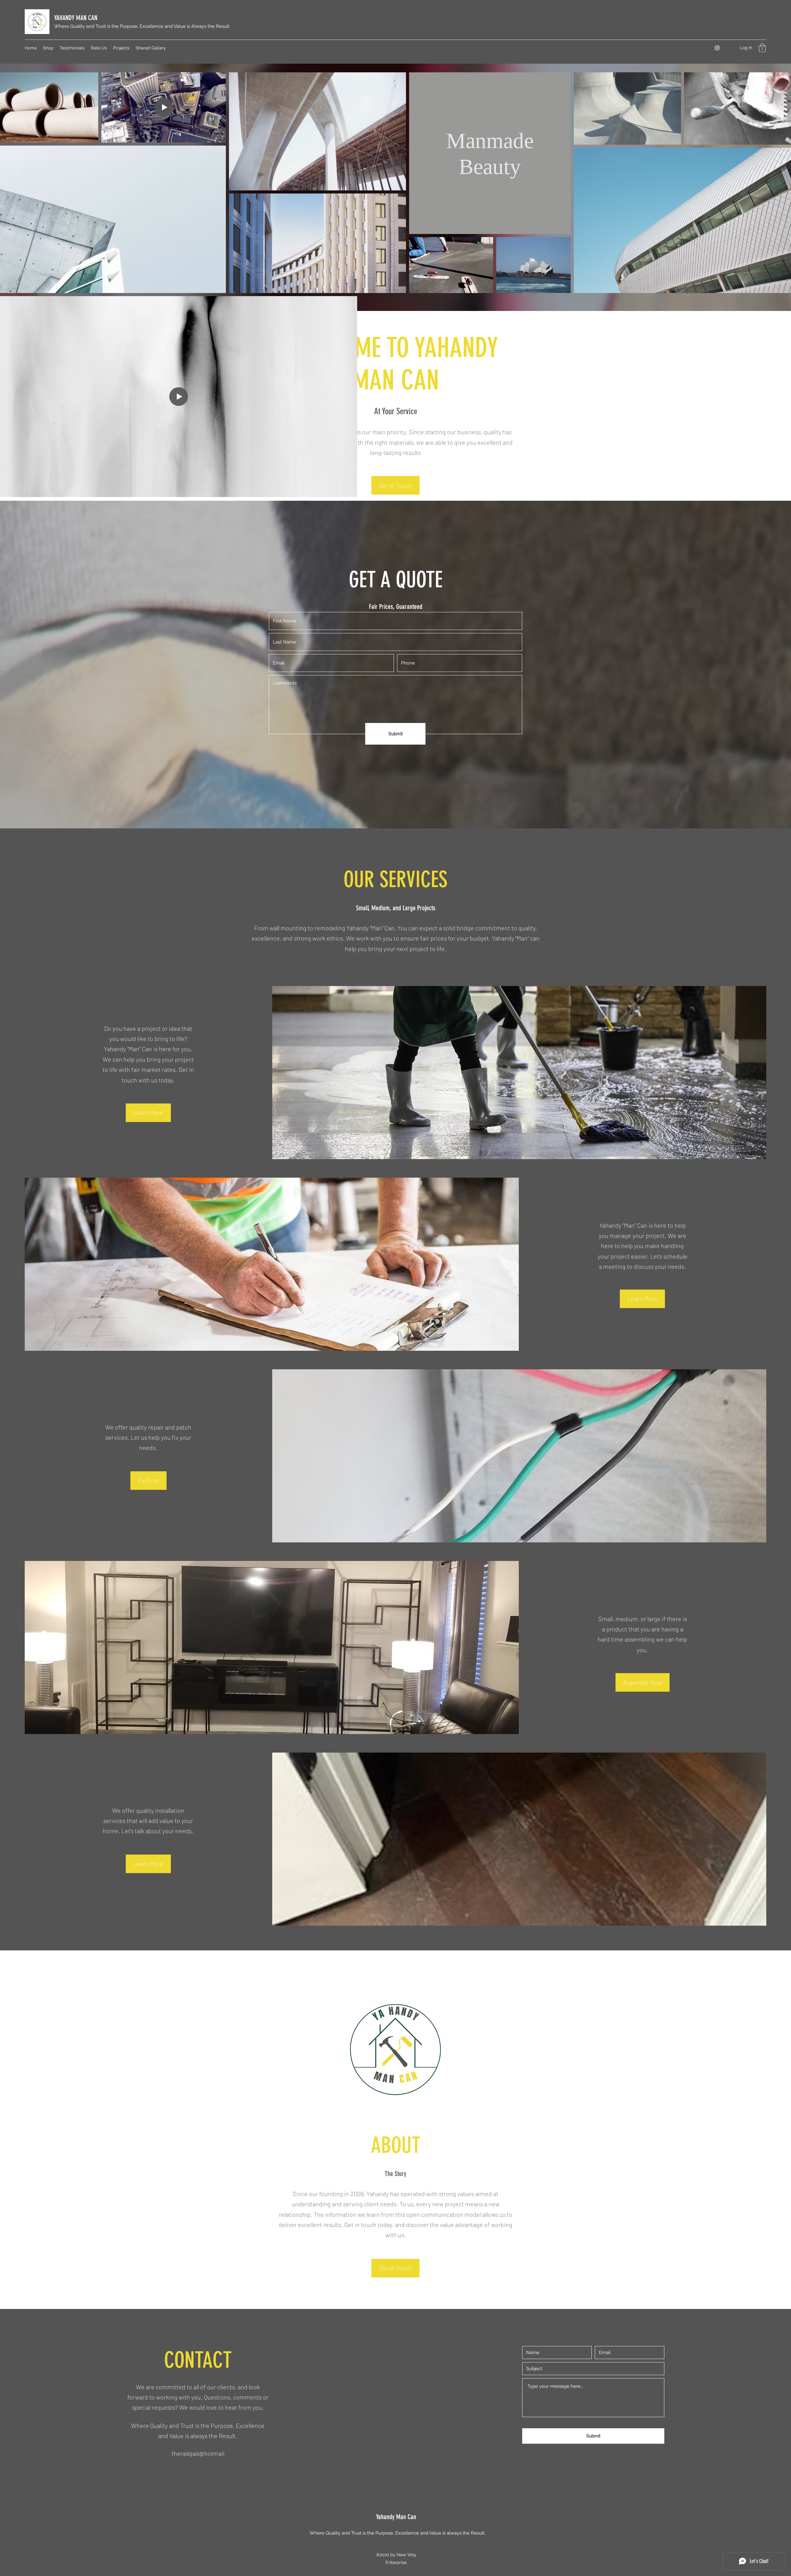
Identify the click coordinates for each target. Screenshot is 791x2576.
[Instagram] (717, 48)
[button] (762, 48)
